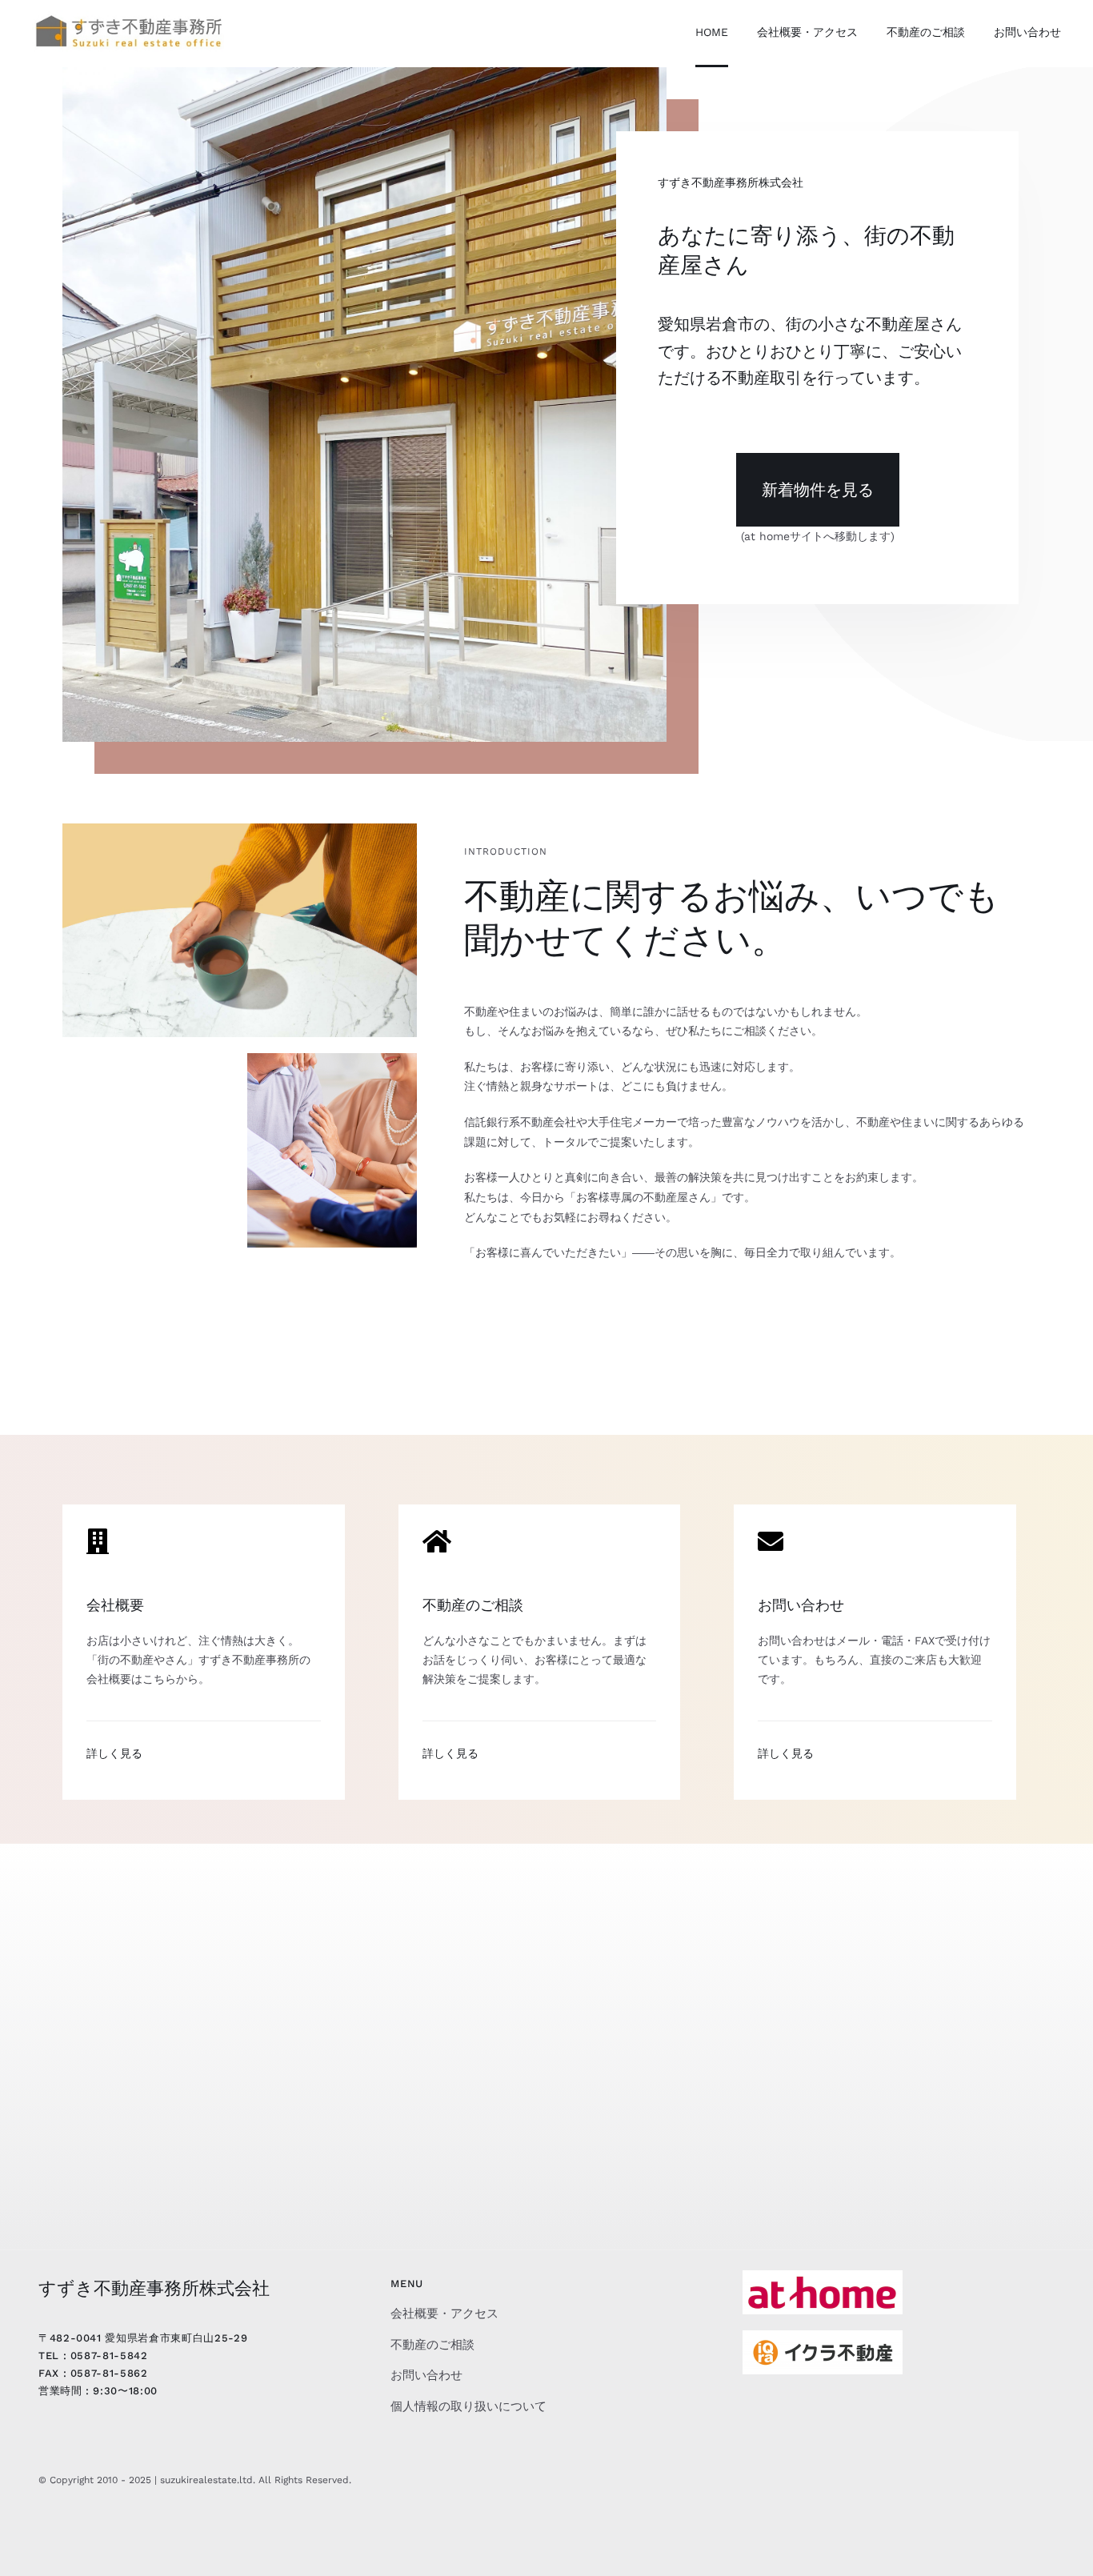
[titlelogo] (128, 16)
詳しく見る (114, 1753)
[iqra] (823, 2336)
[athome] (823, 2276)
